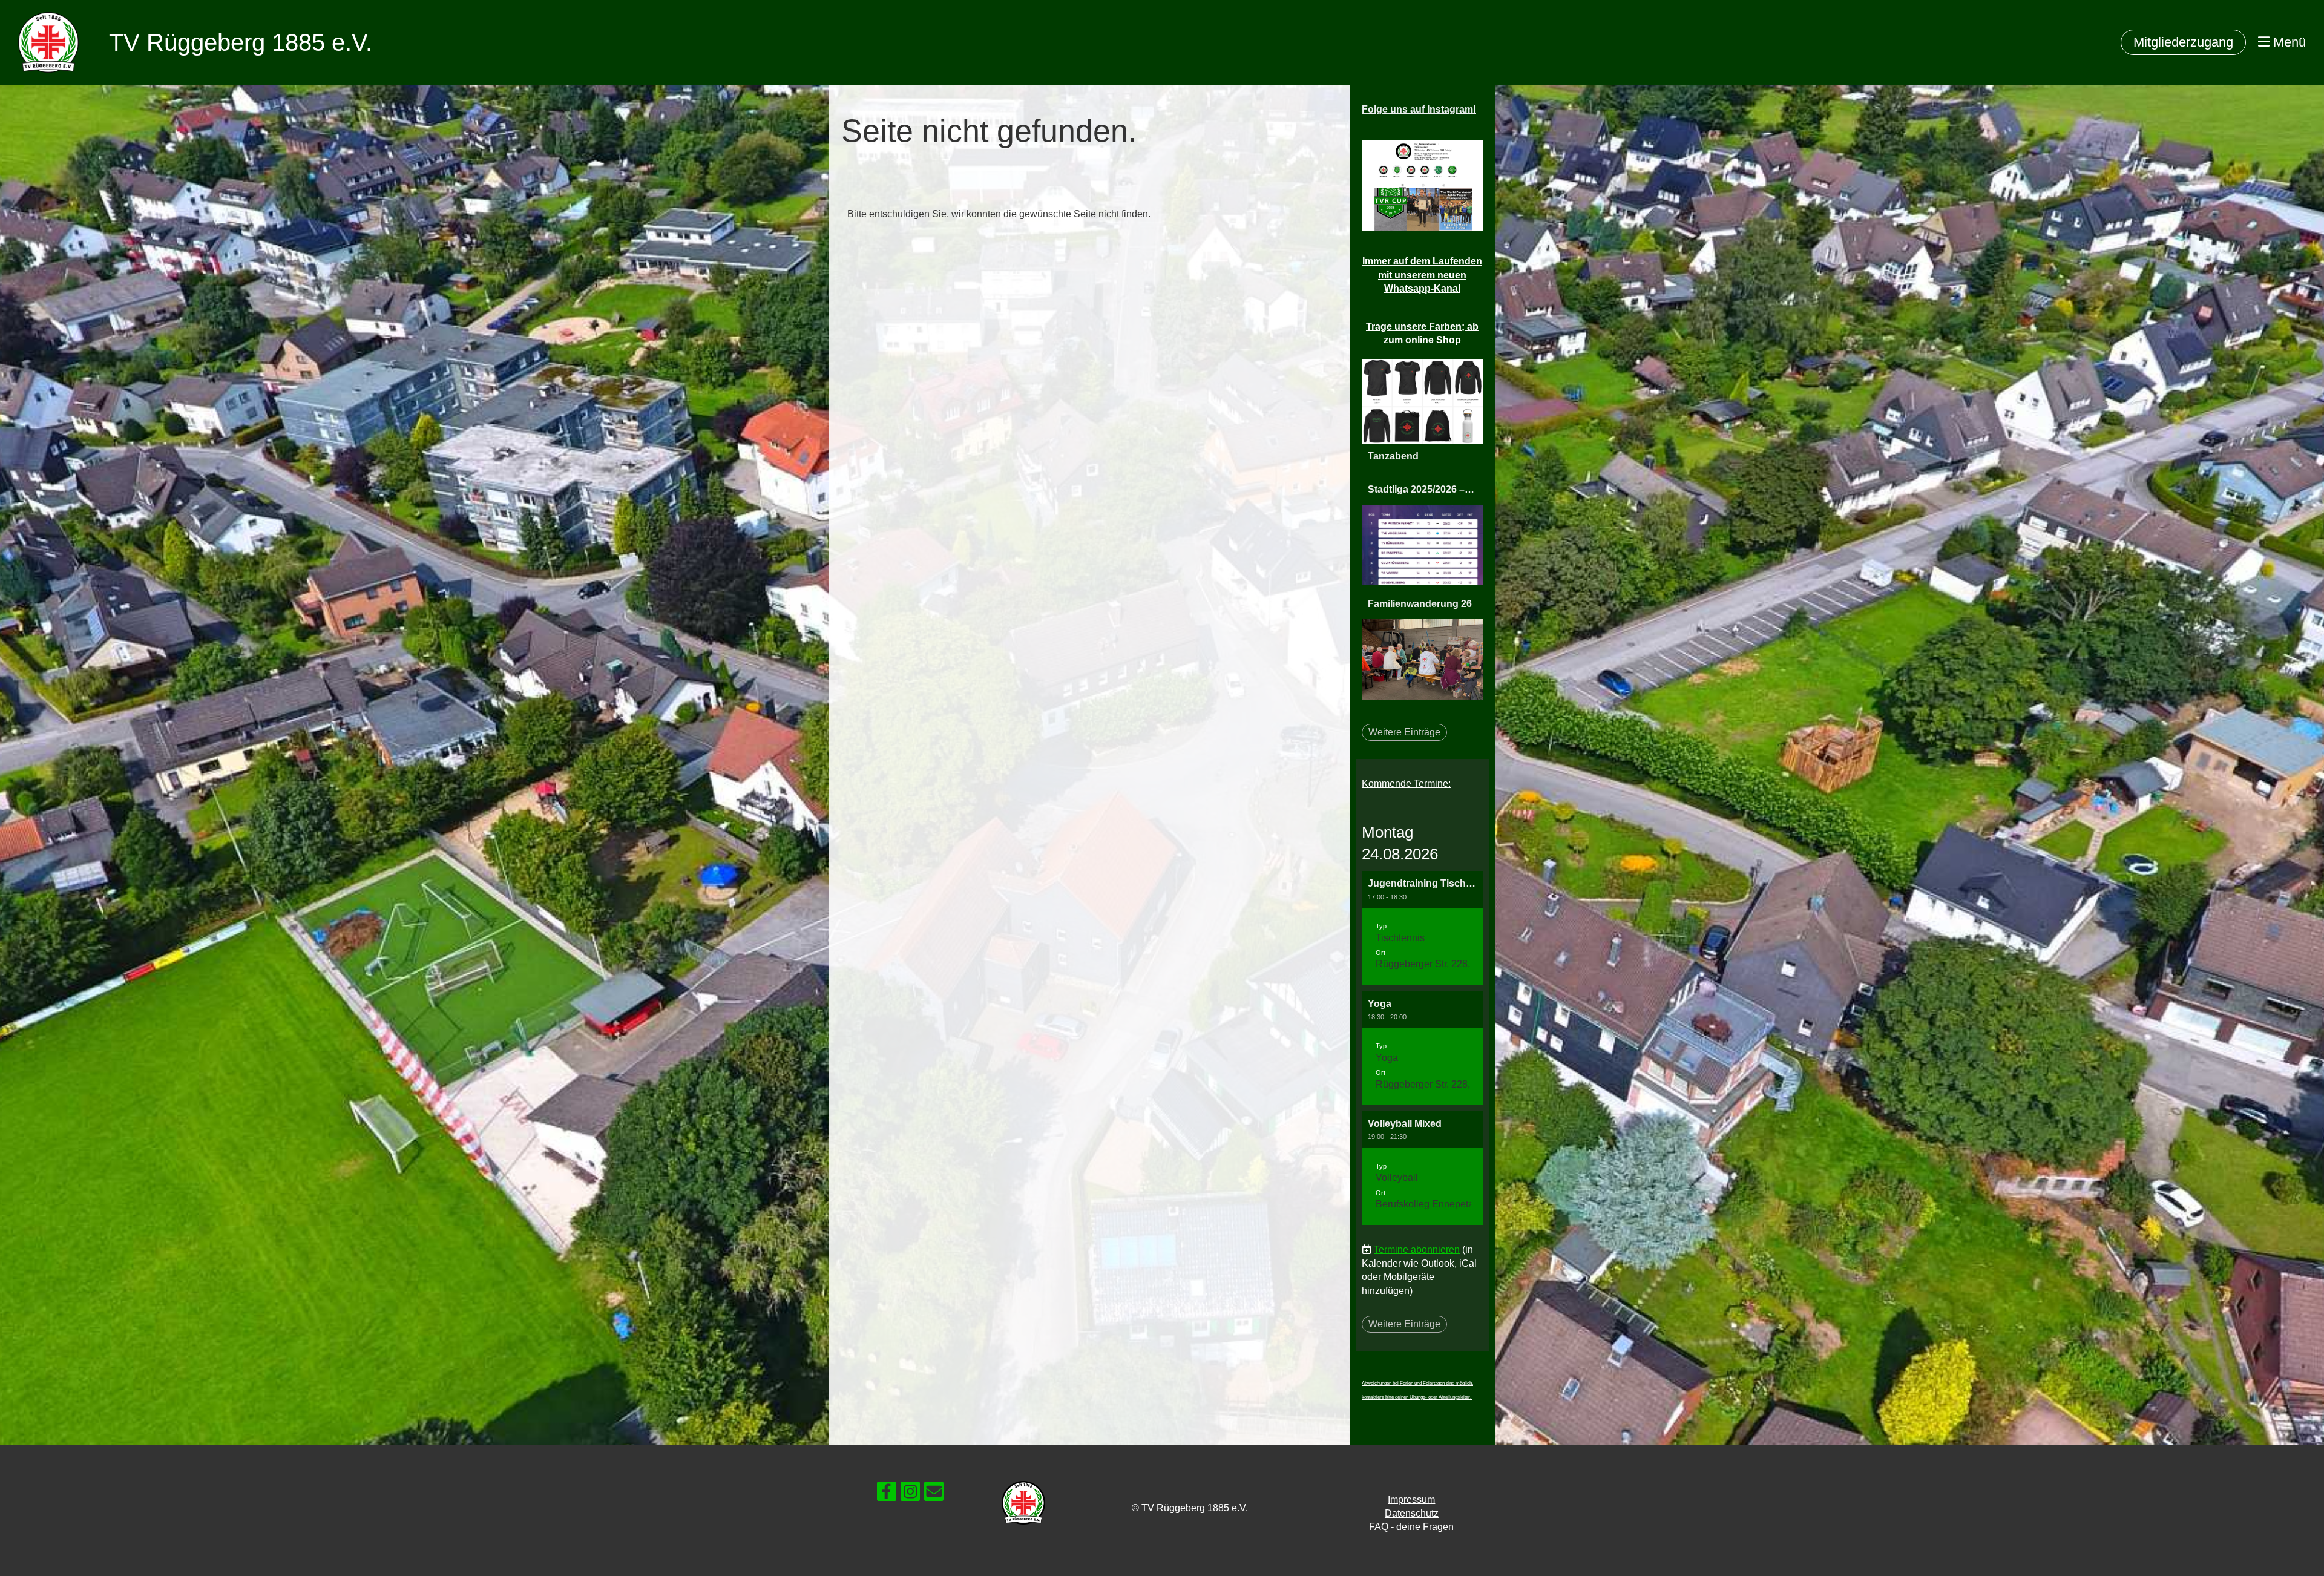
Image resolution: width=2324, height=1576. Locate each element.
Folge (1419, 109)
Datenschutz (1412, 1513)
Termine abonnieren (1417, 1249)
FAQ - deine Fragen (1411, 1527)
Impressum (1411, 1499)
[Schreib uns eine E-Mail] (934, 1494)
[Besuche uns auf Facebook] (887, 1494)
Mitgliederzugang (2183, 42)
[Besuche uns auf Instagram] (910, 1494)
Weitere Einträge (1404, 732)
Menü (2288, 42)
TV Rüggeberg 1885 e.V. (241, 42)
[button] (1422, 928)
